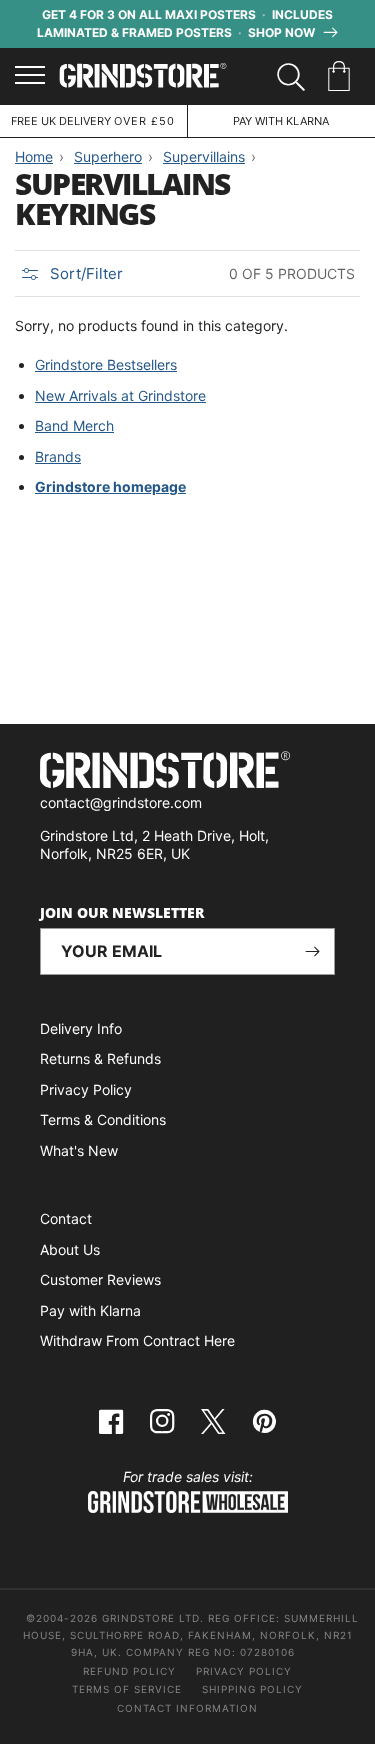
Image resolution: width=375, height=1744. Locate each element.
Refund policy (129, 1671)
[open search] (291, 77)
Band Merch (74, 425)
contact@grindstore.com (121, 802)
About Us (70, 1249)
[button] (342, 77)
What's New (79, 1150)
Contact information (187, 1708)
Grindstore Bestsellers (106, 364)
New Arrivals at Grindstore (120, 395)
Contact (66, 1218)
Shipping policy (252, 1689)
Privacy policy (244, 1671)
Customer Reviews (100, 1279)
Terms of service (127, 1689)
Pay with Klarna (90, 1310)
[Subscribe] (312, 951)
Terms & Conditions (103, 1119)
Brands (58, 456)
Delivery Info (81, 1028)
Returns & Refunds (100, 1058)
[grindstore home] (187, 772)
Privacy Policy (86, 1089)
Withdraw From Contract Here (137, 1340)
